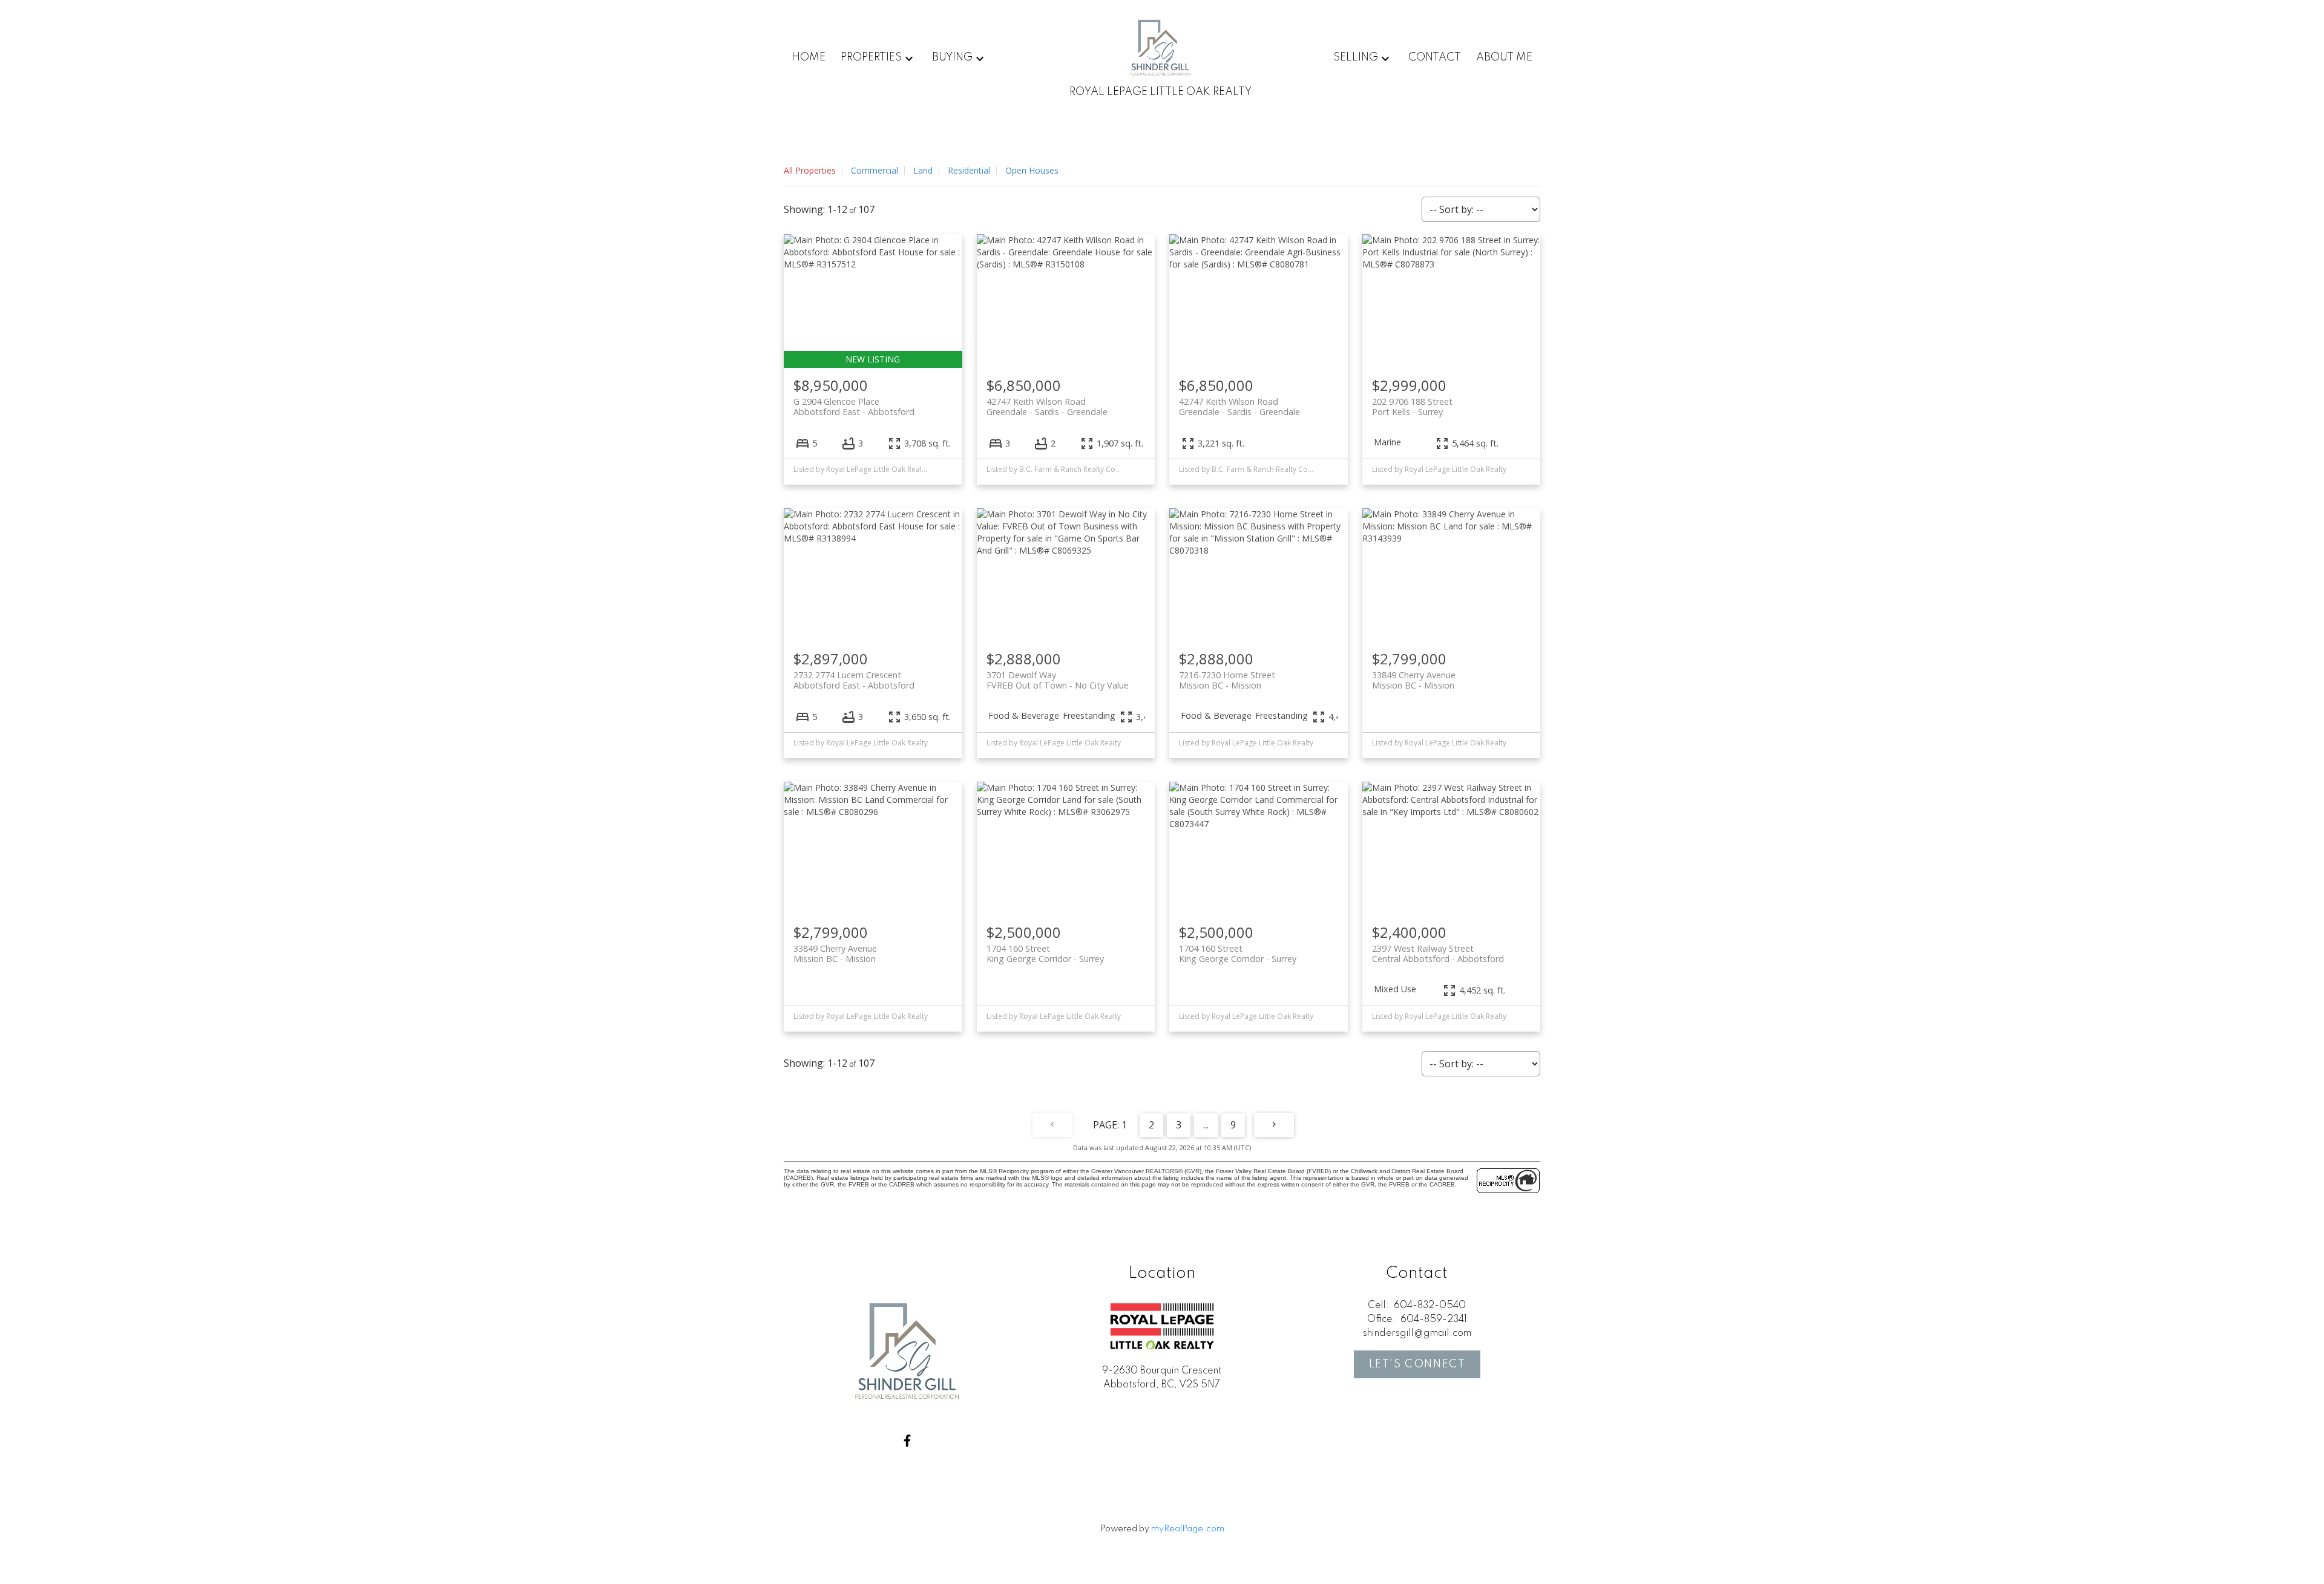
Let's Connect (1417, 1364)
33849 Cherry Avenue (1414, 680)
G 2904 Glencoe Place (854, 407)
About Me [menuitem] (1504, 57)
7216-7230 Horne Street (1227, 680)
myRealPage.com (1188, 1529)
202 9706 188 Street (1412, 407)
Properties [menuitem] (871, 57)
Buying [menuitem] (952, 57)
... (1206, 1125)
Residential (969, 170)
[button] (907, 1441)
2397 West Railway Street (1438, 954)
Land (923, 170)
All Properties (810, 170)
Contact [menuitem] (1435, 57)
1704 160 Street (1045, 954)
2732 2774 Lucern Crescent (854, 680)
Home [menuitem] (809, 57)
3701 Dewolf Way (1058, 680)
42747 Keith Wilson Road (1047, 407)
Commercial (875, 170)
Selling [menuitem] (1356, 57)
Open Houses (1032, 170)
